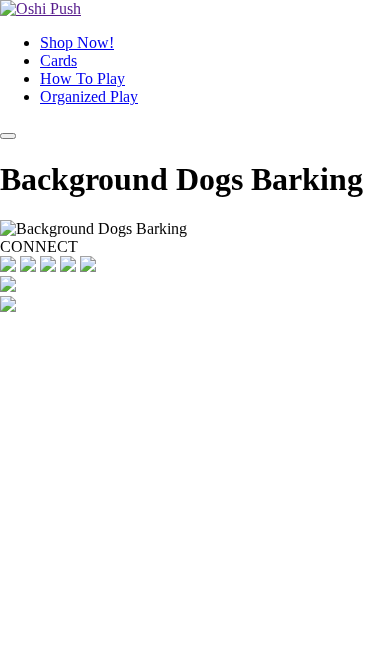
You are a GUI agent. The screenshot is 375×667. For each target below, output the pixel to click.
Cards (58, 60)
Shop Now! (77, 42)
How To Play (82, 78)
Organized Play (89, 96)
